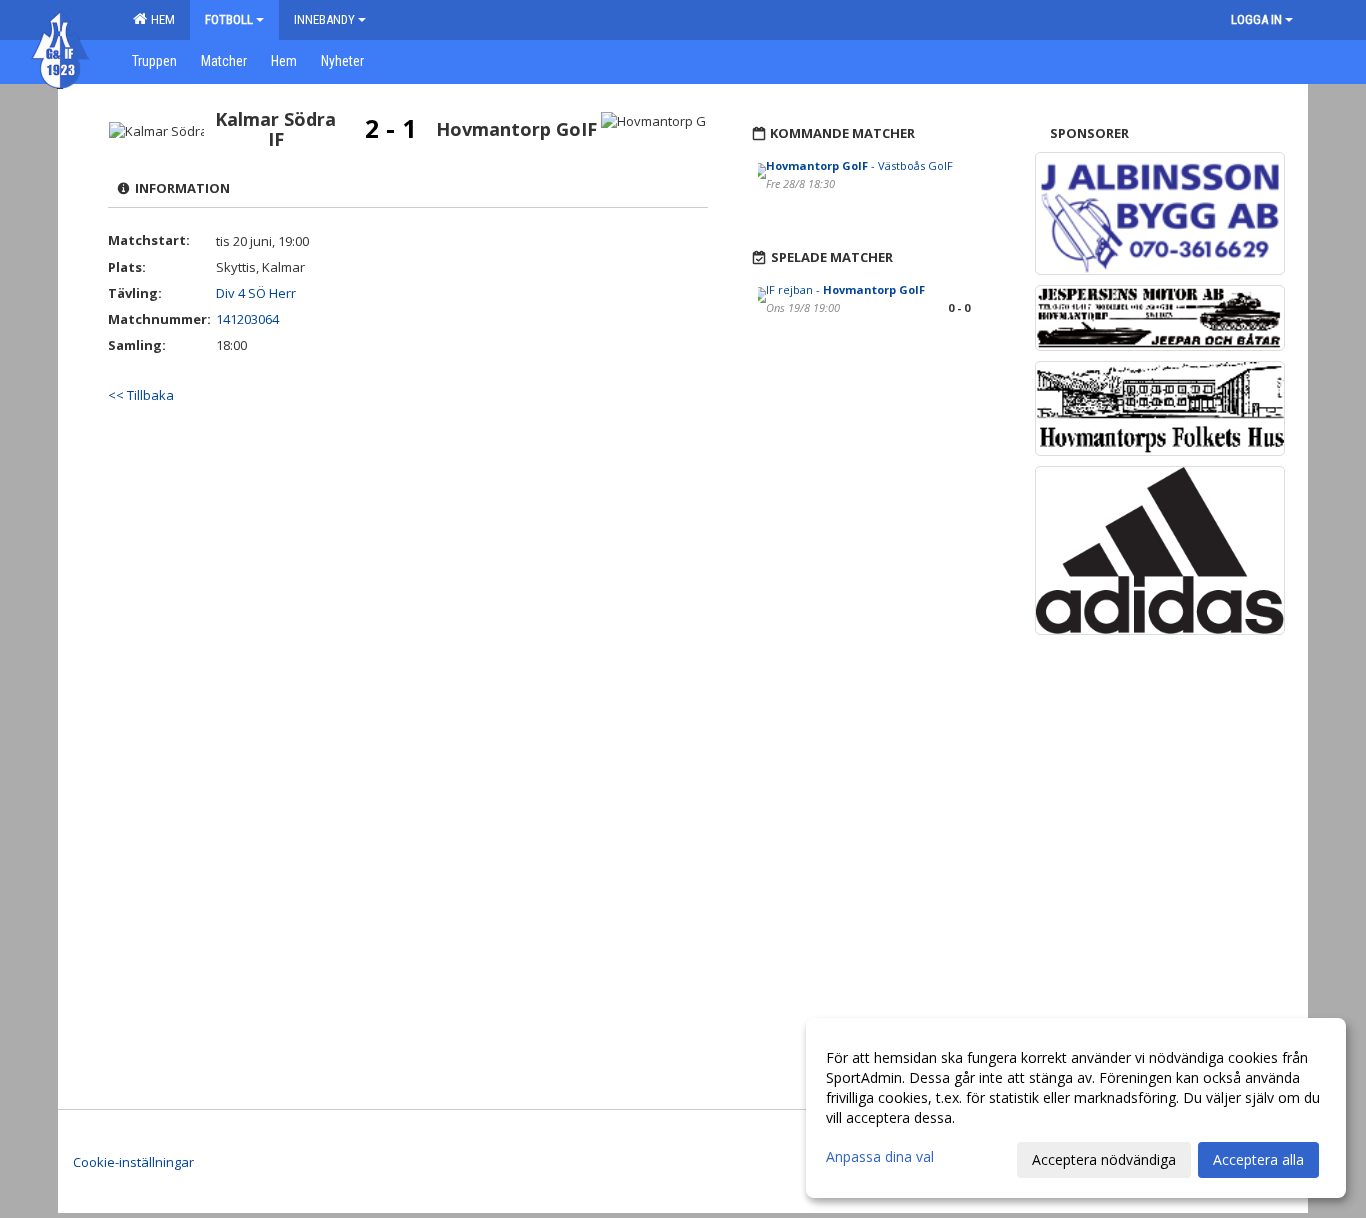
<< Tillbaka (141, 395)
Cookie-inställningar (133, 1162)
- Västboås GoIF (859, 165)
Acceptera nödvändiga (1104, 1159)
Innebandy (324, 19)
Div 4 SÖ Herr (256, 293)
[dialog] (1076, 1108)
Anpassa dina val (880, 1157)
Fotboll (229, 19)
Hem (160, 19)
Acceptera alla (1258, 1159)
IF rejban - (845, 289)
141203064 (247, 319)
